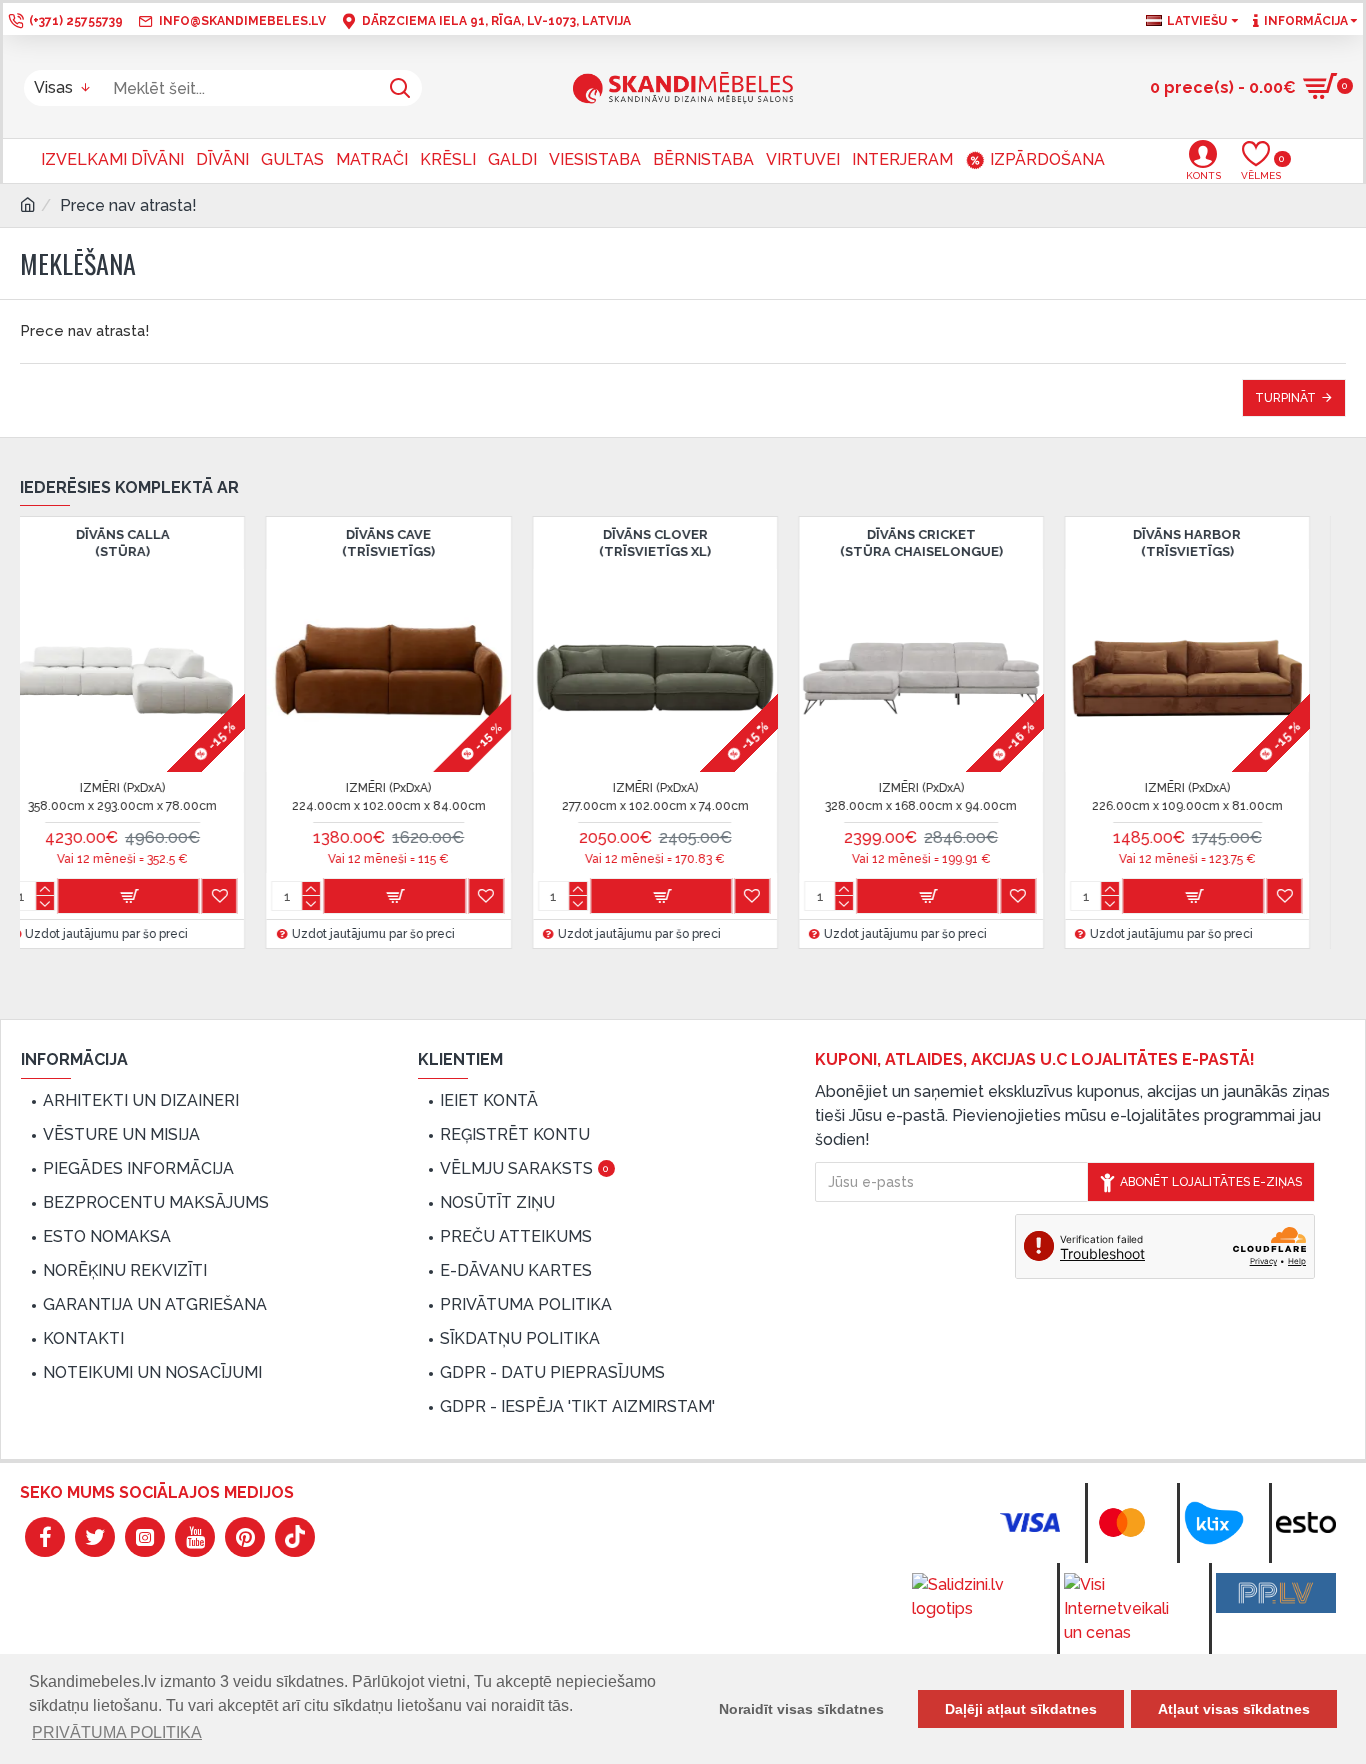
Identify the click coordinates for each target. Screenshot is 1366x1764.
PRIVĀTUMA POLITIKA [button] (117, 1732)
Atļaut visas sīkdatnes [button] (1234, 1709)
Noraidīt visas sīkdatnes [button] (801, 1709)
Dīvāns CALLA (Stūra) (295, 543)
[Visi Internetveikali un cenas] (1124, 1609)
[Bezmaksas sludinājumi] (1276, 1593)
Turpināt (1285, 398)
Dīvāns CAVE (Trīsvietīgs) (561, 543)
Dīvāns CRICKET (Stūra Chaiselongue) (1093, 543)
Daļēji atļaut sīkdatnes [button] (1021, 1709)
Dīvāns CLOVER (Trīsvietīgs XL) (827, 543)
